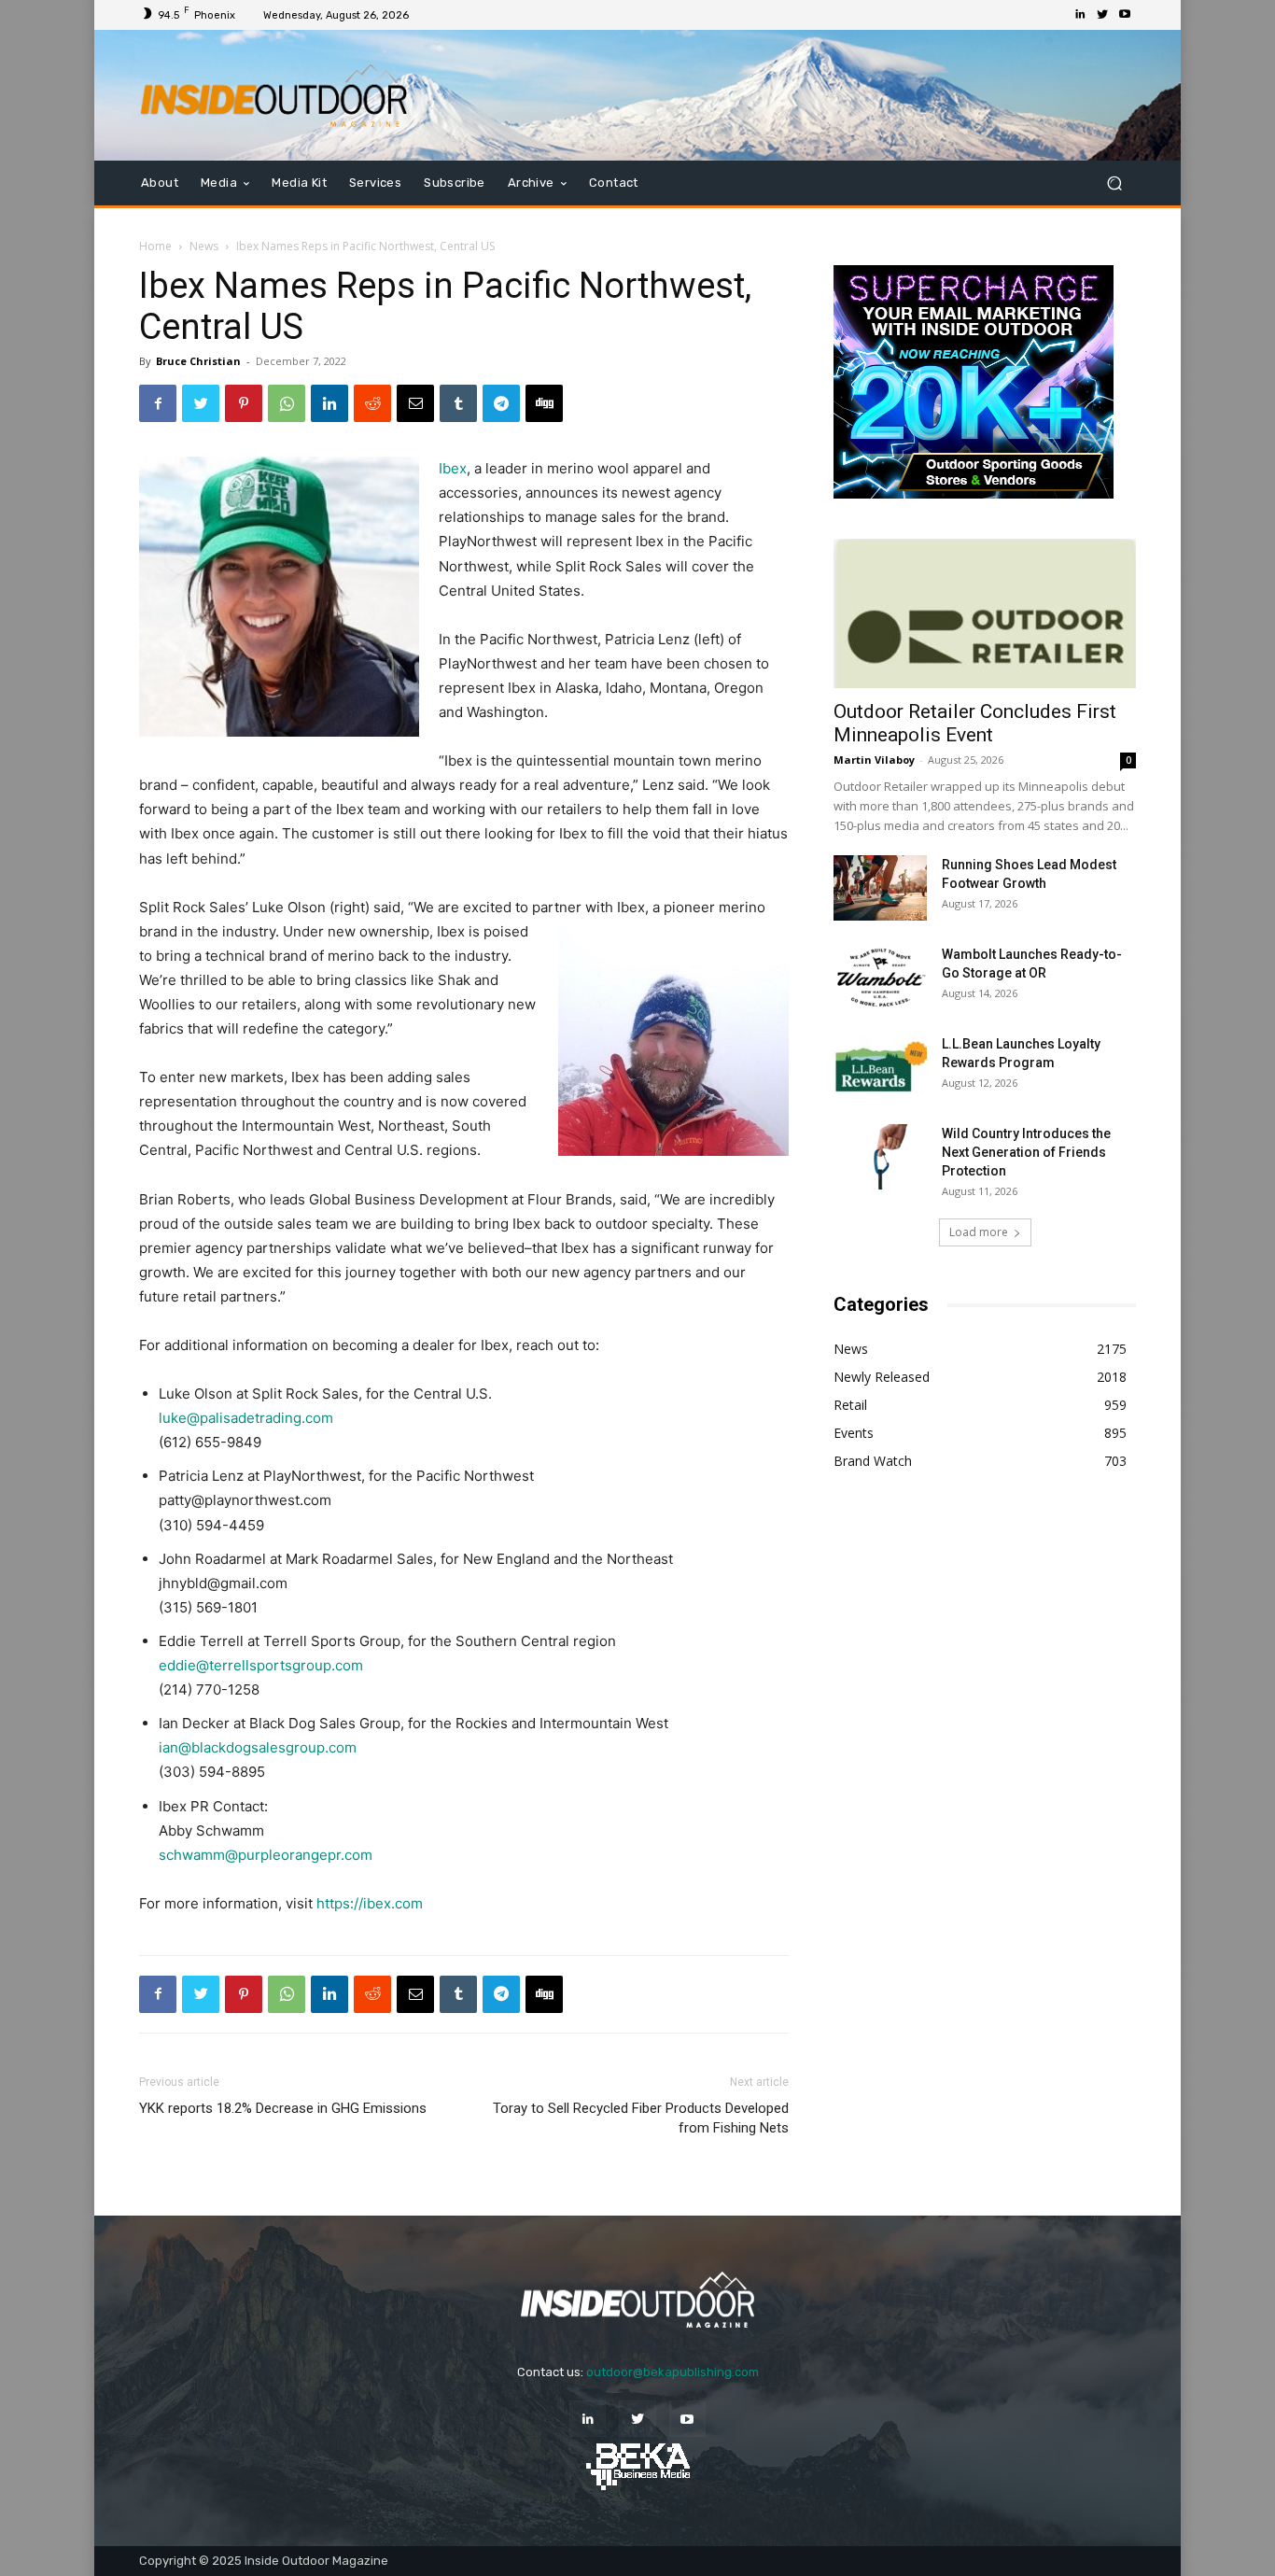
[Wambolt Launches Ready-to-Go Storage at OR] (880, 978)
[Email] (415, 403)
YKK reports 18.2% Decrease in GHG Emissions (283, 2108)
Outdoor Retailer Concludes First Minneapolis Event (975, 723)
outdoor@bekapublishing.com (673, 2372)
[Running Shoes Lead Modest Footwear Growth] (880, 888)
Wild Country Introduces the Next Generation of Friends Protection (1026, 1152)
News (204, 246)
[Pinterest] (244, 403)
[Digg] (544, 403)
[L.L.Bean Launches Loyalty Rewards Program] (880, 1067)
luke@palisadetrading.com (246, 1418)
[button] (1114, 183)
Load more (979, 1232)
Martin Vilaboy (874, 760)
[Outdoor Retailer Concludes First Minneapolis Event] (985, 613)
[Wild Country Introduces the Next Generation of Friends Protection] (880, 1157)
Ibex (453, 468)
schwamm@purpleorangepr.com (266, 1855)
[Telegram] (501, 403)
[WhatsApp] (287, 403)
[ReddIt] (372, 403)
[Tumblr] (458, 403)
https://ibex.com (370, 1903)
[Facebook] (158, 403)
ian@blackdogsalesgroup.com (258, 1747)
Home (155, 246)
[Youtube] (1125, 15)
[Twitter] (1102, 15)
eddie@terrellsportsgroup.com (261, 1665)
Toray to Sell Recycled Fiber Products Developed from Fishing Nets (641, 2118)
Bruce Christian (198, 361)
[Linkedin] (1080, 15)
